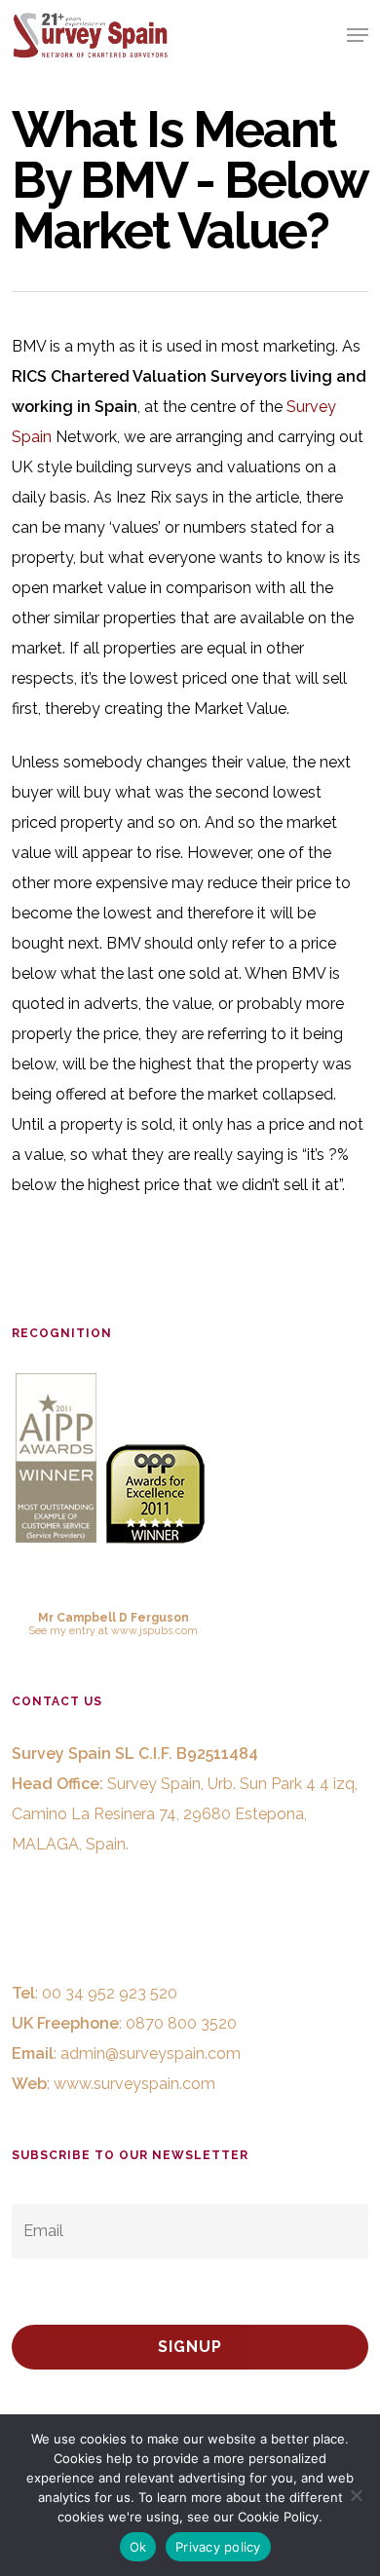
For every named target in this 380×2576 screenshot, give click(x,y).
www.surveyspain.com (134, 2084)
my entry (73, 1630)
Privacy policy (218, 2547)
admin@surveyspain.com (151, 2053)
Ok (138, 2547)
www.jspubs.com (154, 1630)
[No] (356, 2495)
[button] (358, 35)
